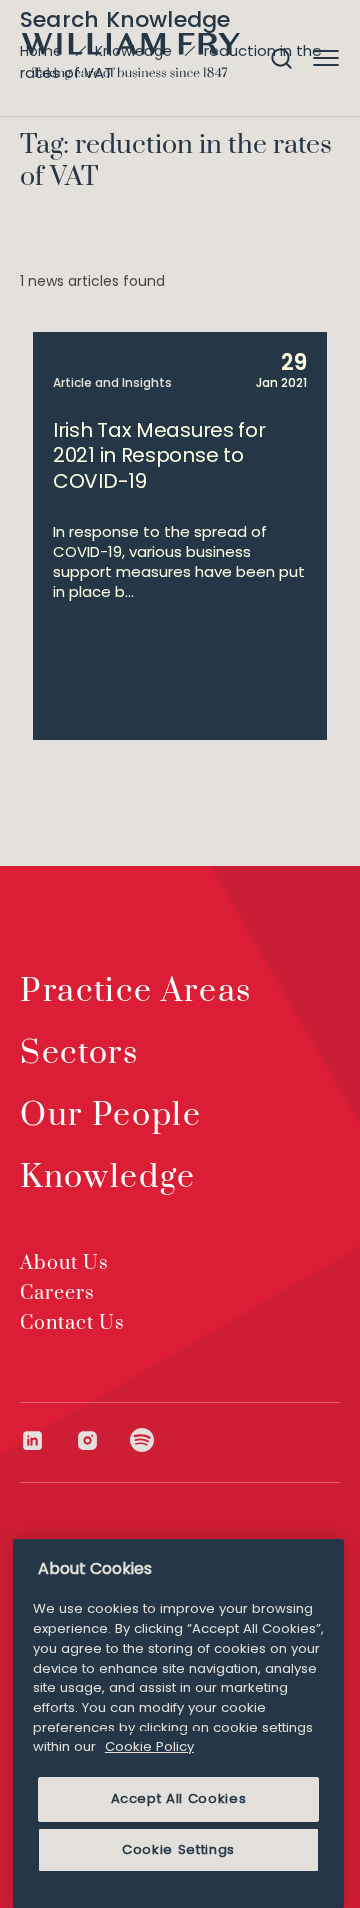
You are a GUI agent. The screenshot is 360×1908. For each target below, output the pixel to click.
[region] (178, 1723)
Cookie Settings (178, 1849)
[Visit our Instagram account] (102, 1440)
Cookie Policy (149, 1746)
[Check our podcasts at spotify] (142, 1440)
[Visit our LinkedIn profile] (47, 1440)
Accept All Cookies (179, 1798)
